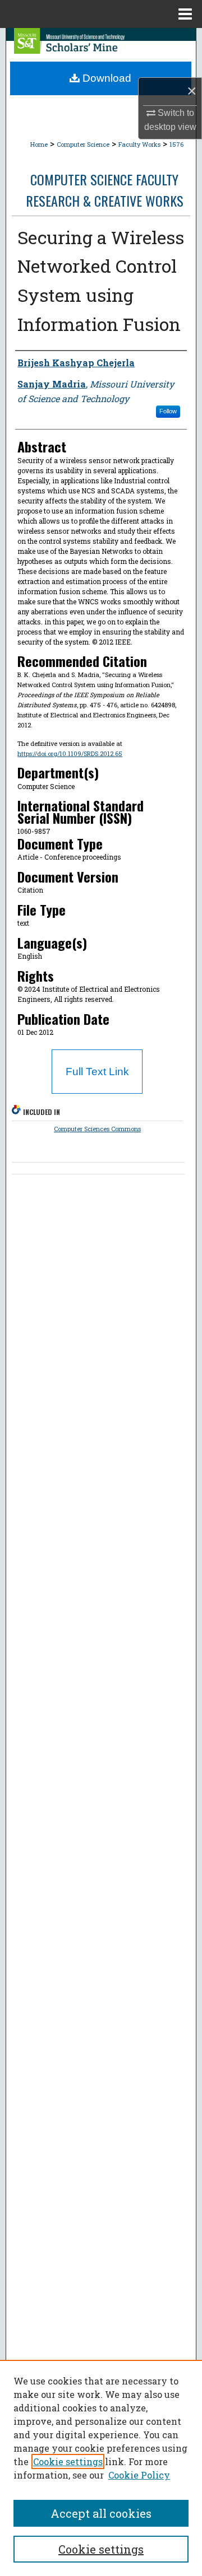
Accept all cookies (101, 2513)
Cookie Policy (139, 2475)
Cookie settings (68, 2461)
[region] (101, 2468)
